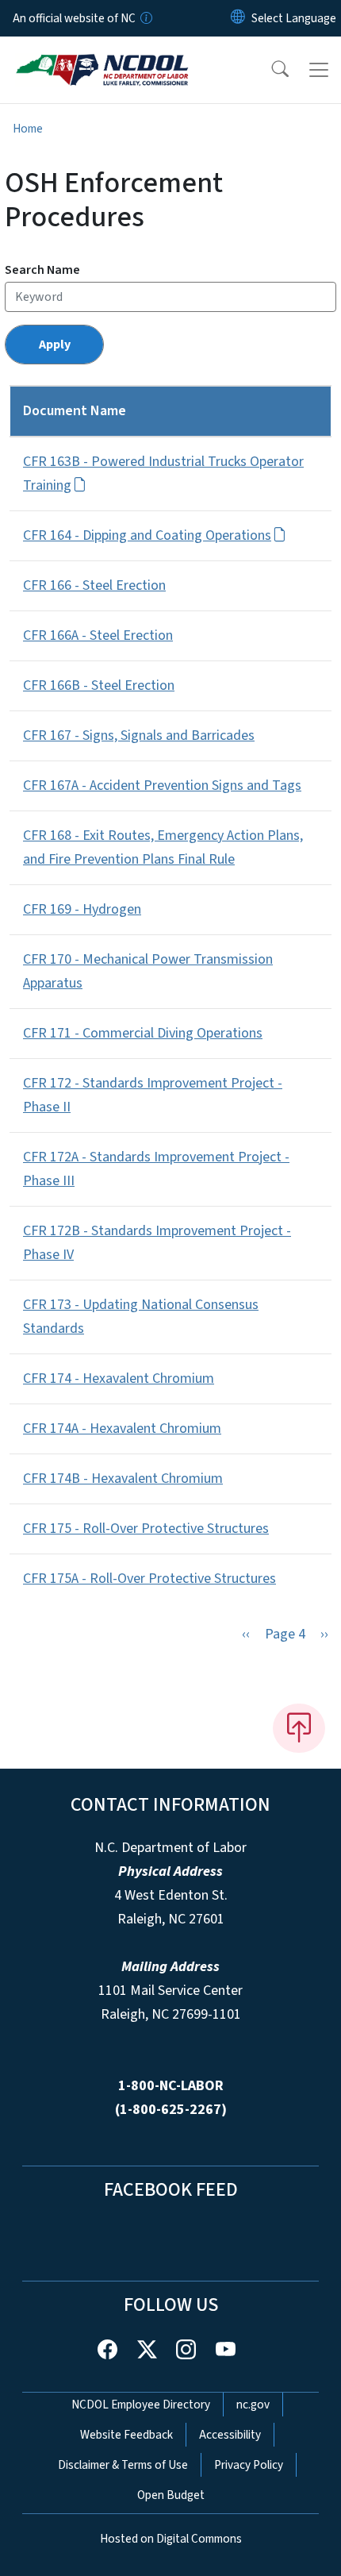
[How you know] (145, 18)
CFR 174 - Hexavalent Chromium (119, 1378)
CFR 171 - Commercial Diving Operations (143, 1033)
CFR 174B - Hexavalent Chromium (123, 1479)
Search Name (42, 270)
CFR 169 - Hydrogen (82, 909)
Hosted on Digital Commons (171, 2539)
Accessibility (230, 2435)
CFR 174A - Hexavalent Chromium (122, 1429)
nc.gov (253, 2405)
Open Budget (171, 2495)
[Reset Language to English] (238, 18)
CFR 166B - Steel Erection (99, 685)
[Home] (102, 55)
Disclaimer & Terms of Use (123, 2465)
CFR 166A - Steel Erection (98, 635)
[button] (270, 70)
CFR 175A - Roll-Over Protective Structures (149, 1579)
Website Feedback (126, 2435)
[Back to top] (299, 1728)
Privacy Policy (249, 2465)
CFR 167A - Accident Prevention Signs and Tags (162, 786)
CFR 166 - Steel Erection (94, 585)
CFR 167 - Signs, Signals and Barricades (139, 735)
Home (28, 129)
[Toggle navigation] (319, 70)
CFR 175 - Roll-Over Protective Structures (146, 1529)
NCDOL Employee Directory (141, 2405)
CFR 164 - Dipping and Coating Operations (147, 535)
